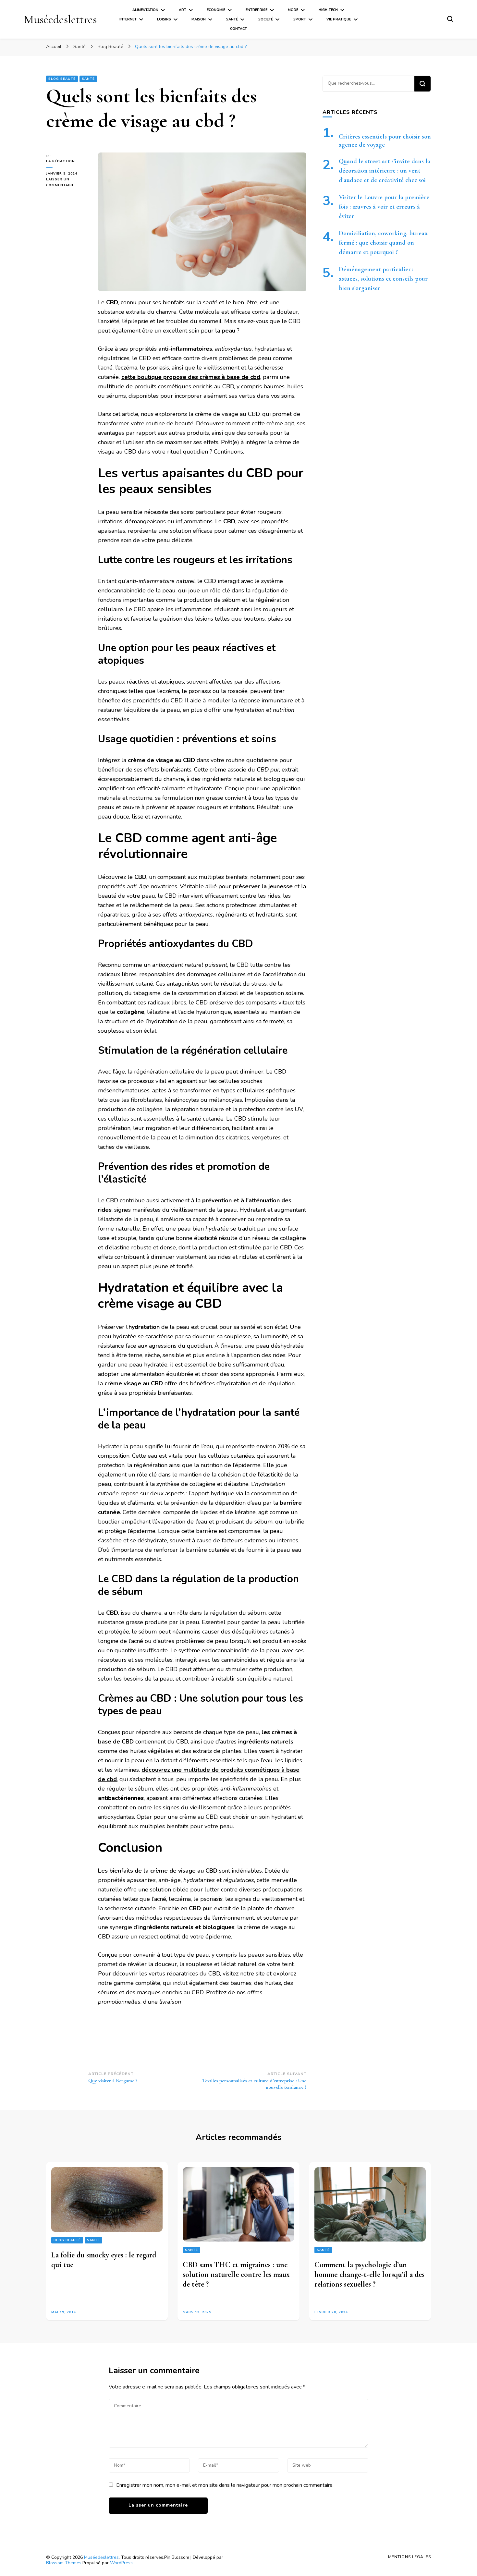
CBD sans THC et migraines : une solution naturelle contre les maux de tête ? (236, 2274)
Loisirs (164, 19)
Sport (300, 19)
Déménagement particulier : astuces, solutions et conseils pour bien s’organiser (383, 279)
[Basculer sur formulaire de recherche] (450, 19)
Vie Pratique (339, 19)
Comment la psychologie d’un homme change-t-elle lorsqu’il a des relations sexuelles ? (369, 2274)
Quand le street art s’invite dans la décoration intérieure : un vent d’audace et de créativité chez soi (385, 171)
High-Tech (328, 10)
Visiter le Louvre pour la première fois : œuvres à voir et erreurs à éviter (384, 207)
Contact (238, 29)
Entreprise (257, 10)
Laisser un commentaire (67, 183)
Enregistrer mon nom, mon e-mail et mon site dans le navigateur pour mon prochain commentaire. (225, 2485)
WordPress (121, 2563)
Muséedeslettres (60, 19)
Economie (216, 10)
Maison (199, 19)
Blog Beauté (62, 79)
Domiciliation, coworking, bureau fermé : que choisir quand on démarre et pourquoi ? (383, 243)
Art (183, 10)
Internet (128, 19)
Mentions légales (410, 2557)
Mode (293, 10)
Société (266, 19)
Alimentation (145, 10)
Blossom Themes (64, 2563)
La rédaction (61, 161)
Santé (232, 19)
